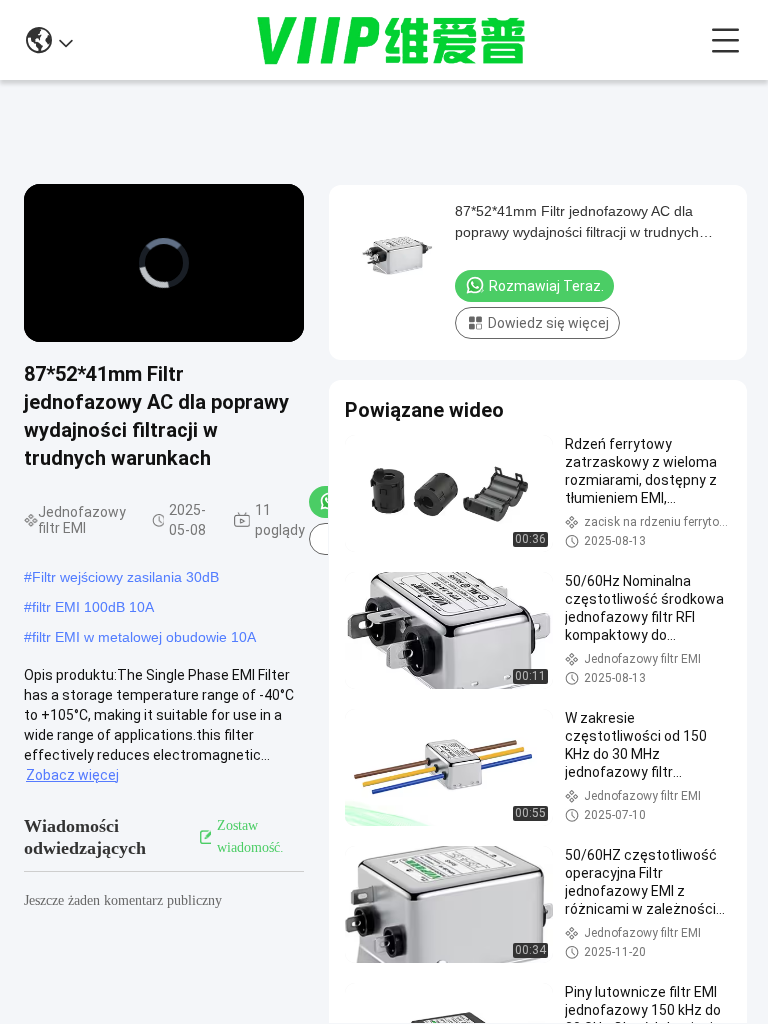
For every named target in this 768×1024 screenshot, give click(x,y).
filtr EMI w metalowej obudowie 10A (144, 637)
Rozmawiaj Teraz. (546, 286)
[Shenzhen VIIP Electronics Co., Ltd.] (392, 40)
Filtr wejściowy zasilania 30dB (125, 577)
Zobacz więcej (72, 775)
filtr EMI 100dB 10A (93, 607)
